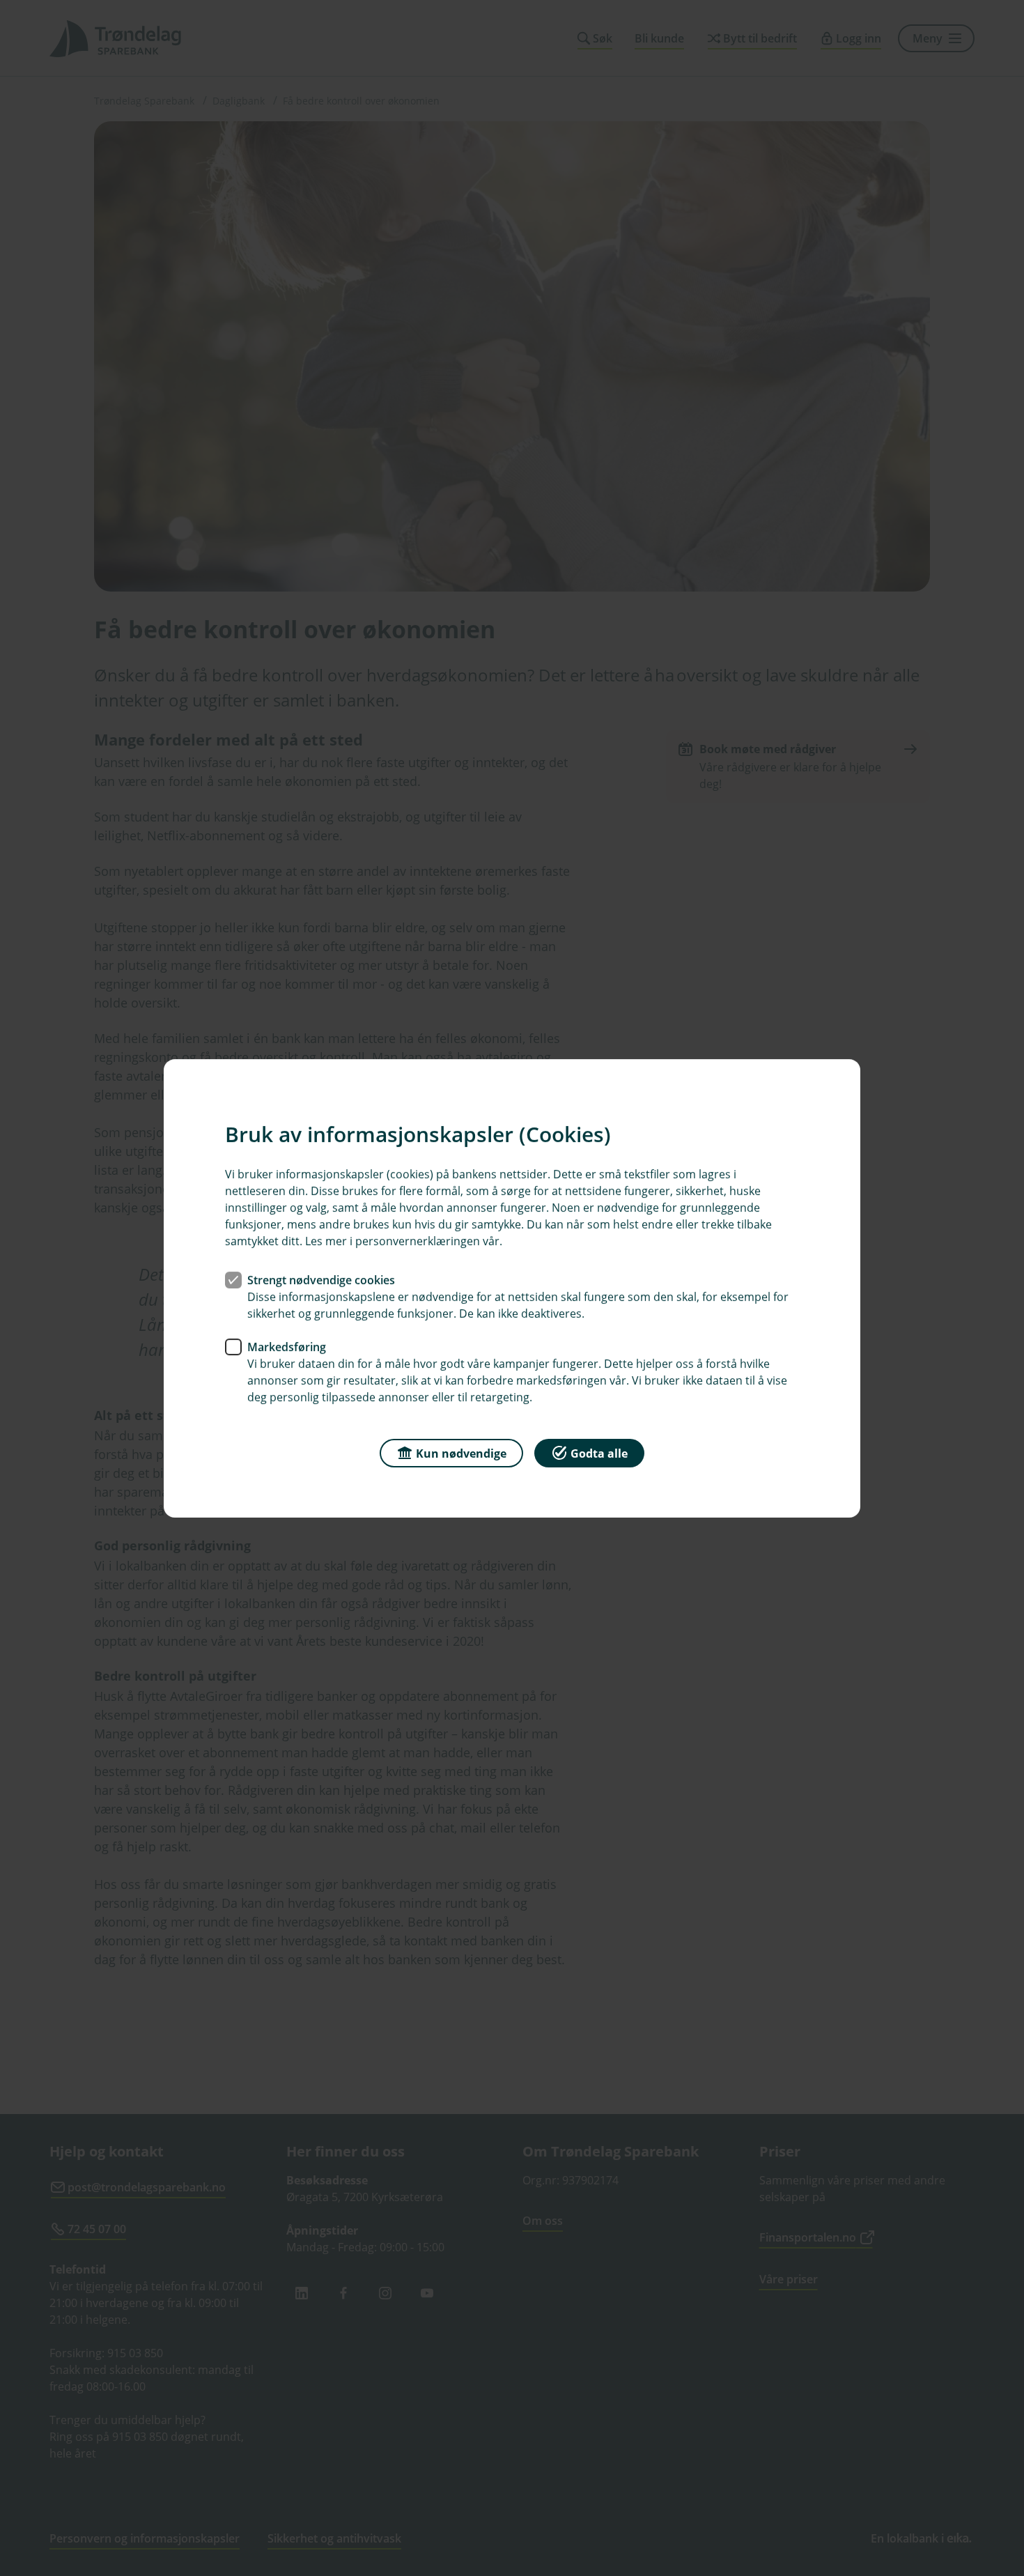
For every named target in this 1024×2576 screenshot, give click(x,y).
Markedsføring (287, 1346)
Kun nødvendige (461, 1453)
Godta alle (599, 1453)
